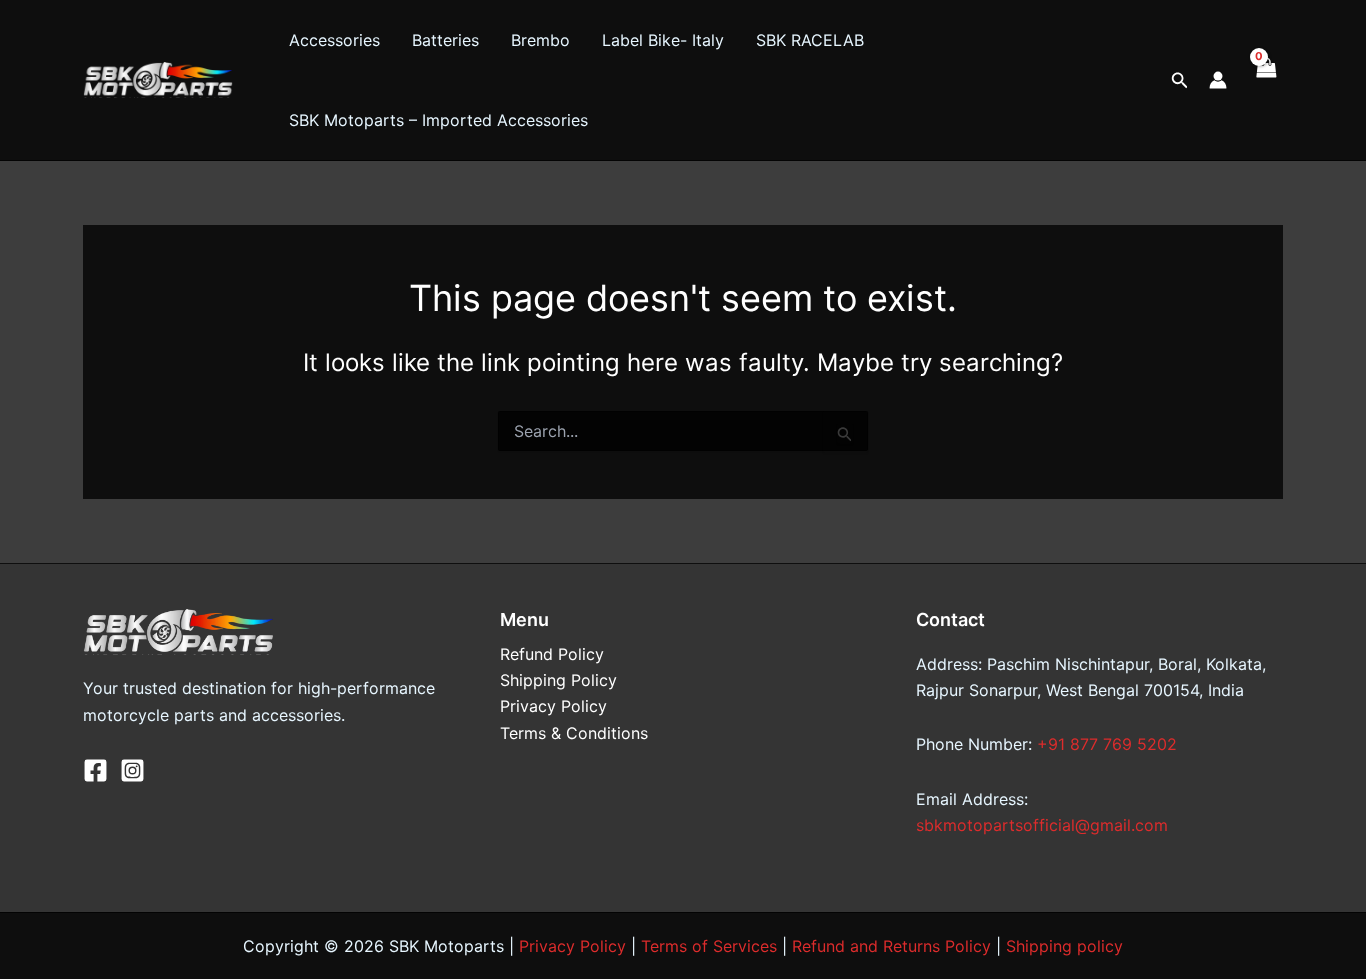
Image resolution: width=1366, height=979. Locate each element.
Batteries (445, 40)
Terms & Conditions (574, 733)
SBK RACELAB (810, 40)
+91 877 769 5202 (1107, 744)
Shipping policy (1064, 946)
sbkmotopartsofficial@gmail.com (1042, 825)
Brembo (540, 40)
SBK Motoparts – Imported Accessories (438, 120)
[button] (1180, 80)
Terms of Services (709, 946)
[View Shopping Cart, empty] (1265, 80)
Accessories (334, 40)
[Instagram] (132, 770)
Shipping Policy (558, 680)
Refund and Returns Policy (891, 946)
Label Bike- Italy (663, 40)
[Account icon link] (1218, 80)
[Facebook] (95, 770)
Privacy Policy (553, 706)
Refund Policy (552, 654)
